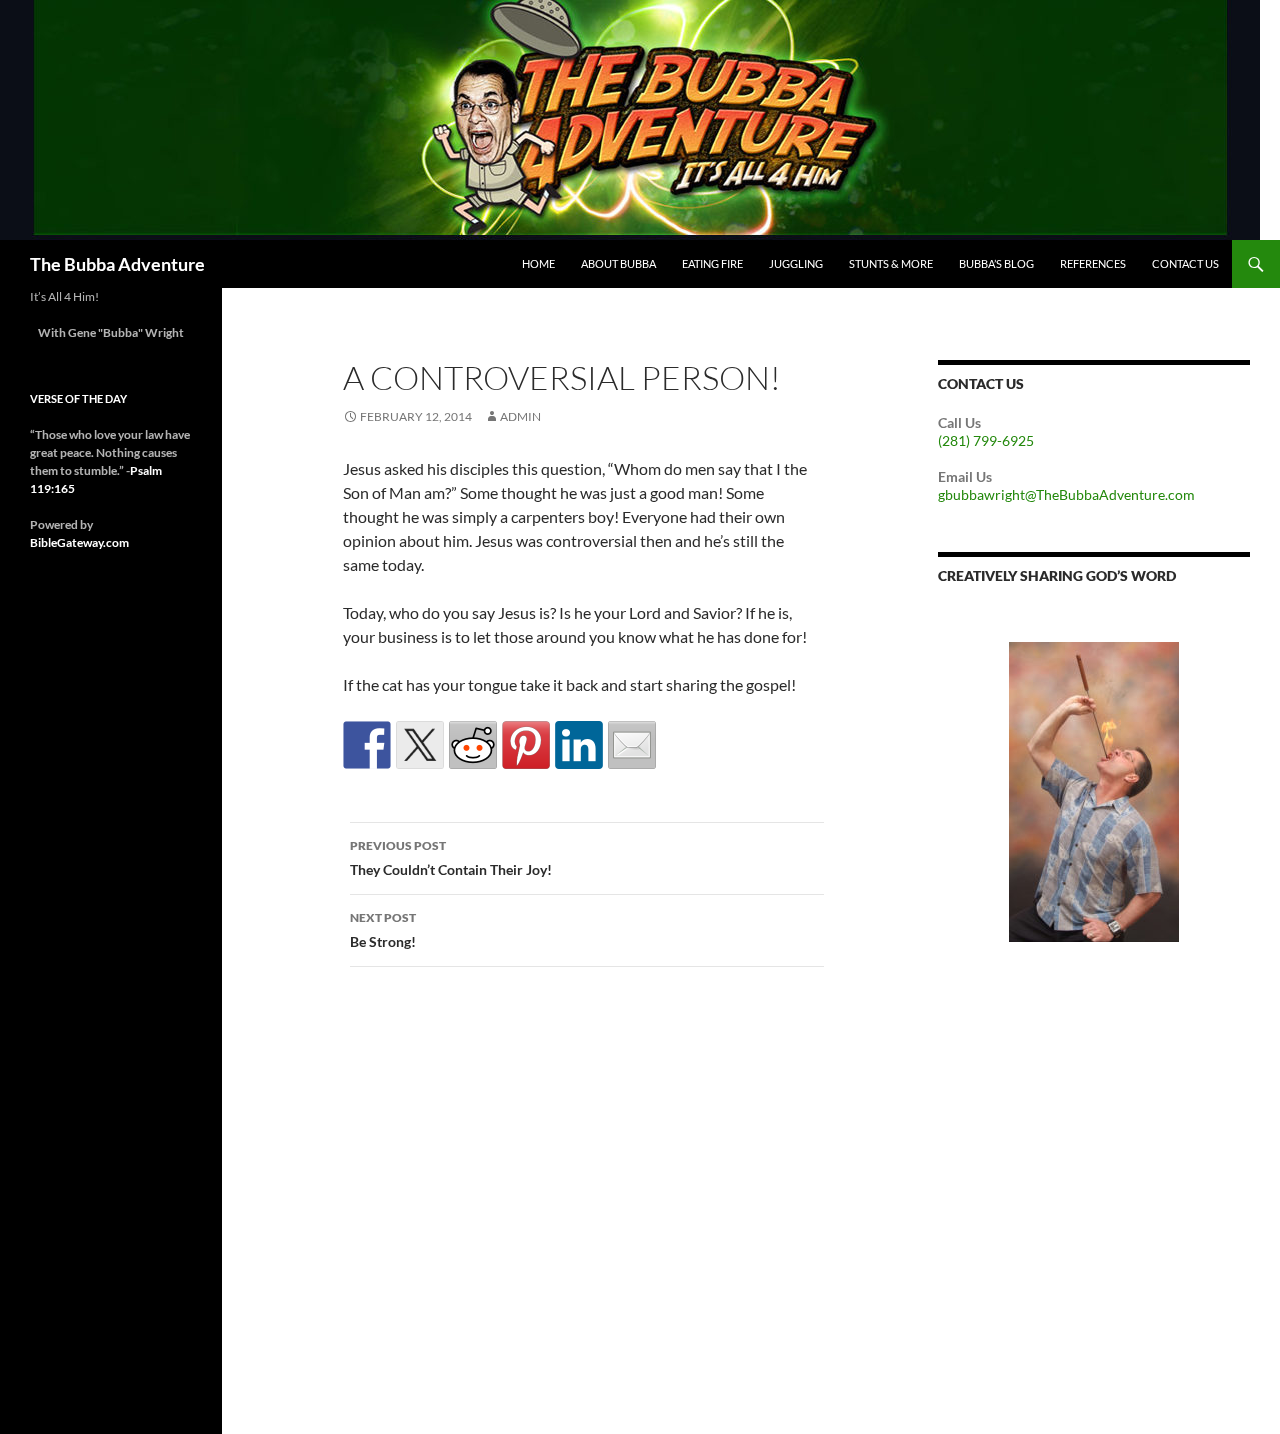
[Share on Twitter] (420, 745)
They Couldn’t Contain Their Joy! (451, 858)
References (1093, 263)
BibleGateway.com (79, 542)
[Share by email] (632, 745)
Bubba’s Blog (996, 263)
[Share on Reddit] (473, 745)
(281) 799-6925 (986, 440)
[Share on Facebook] (367, 745)
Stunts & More (891, 263)
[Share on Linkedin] (579, 745)
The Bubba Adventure (117, 264)
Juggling (796, 263)
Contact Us (1185, 263)
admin (520, 416)
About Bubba (618, 263)
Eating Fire (712, 263)
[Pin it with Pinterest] (526, 745)
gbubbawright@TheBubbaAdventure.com (1066, 494)
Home (538, 263)
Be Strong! (383, 930)
